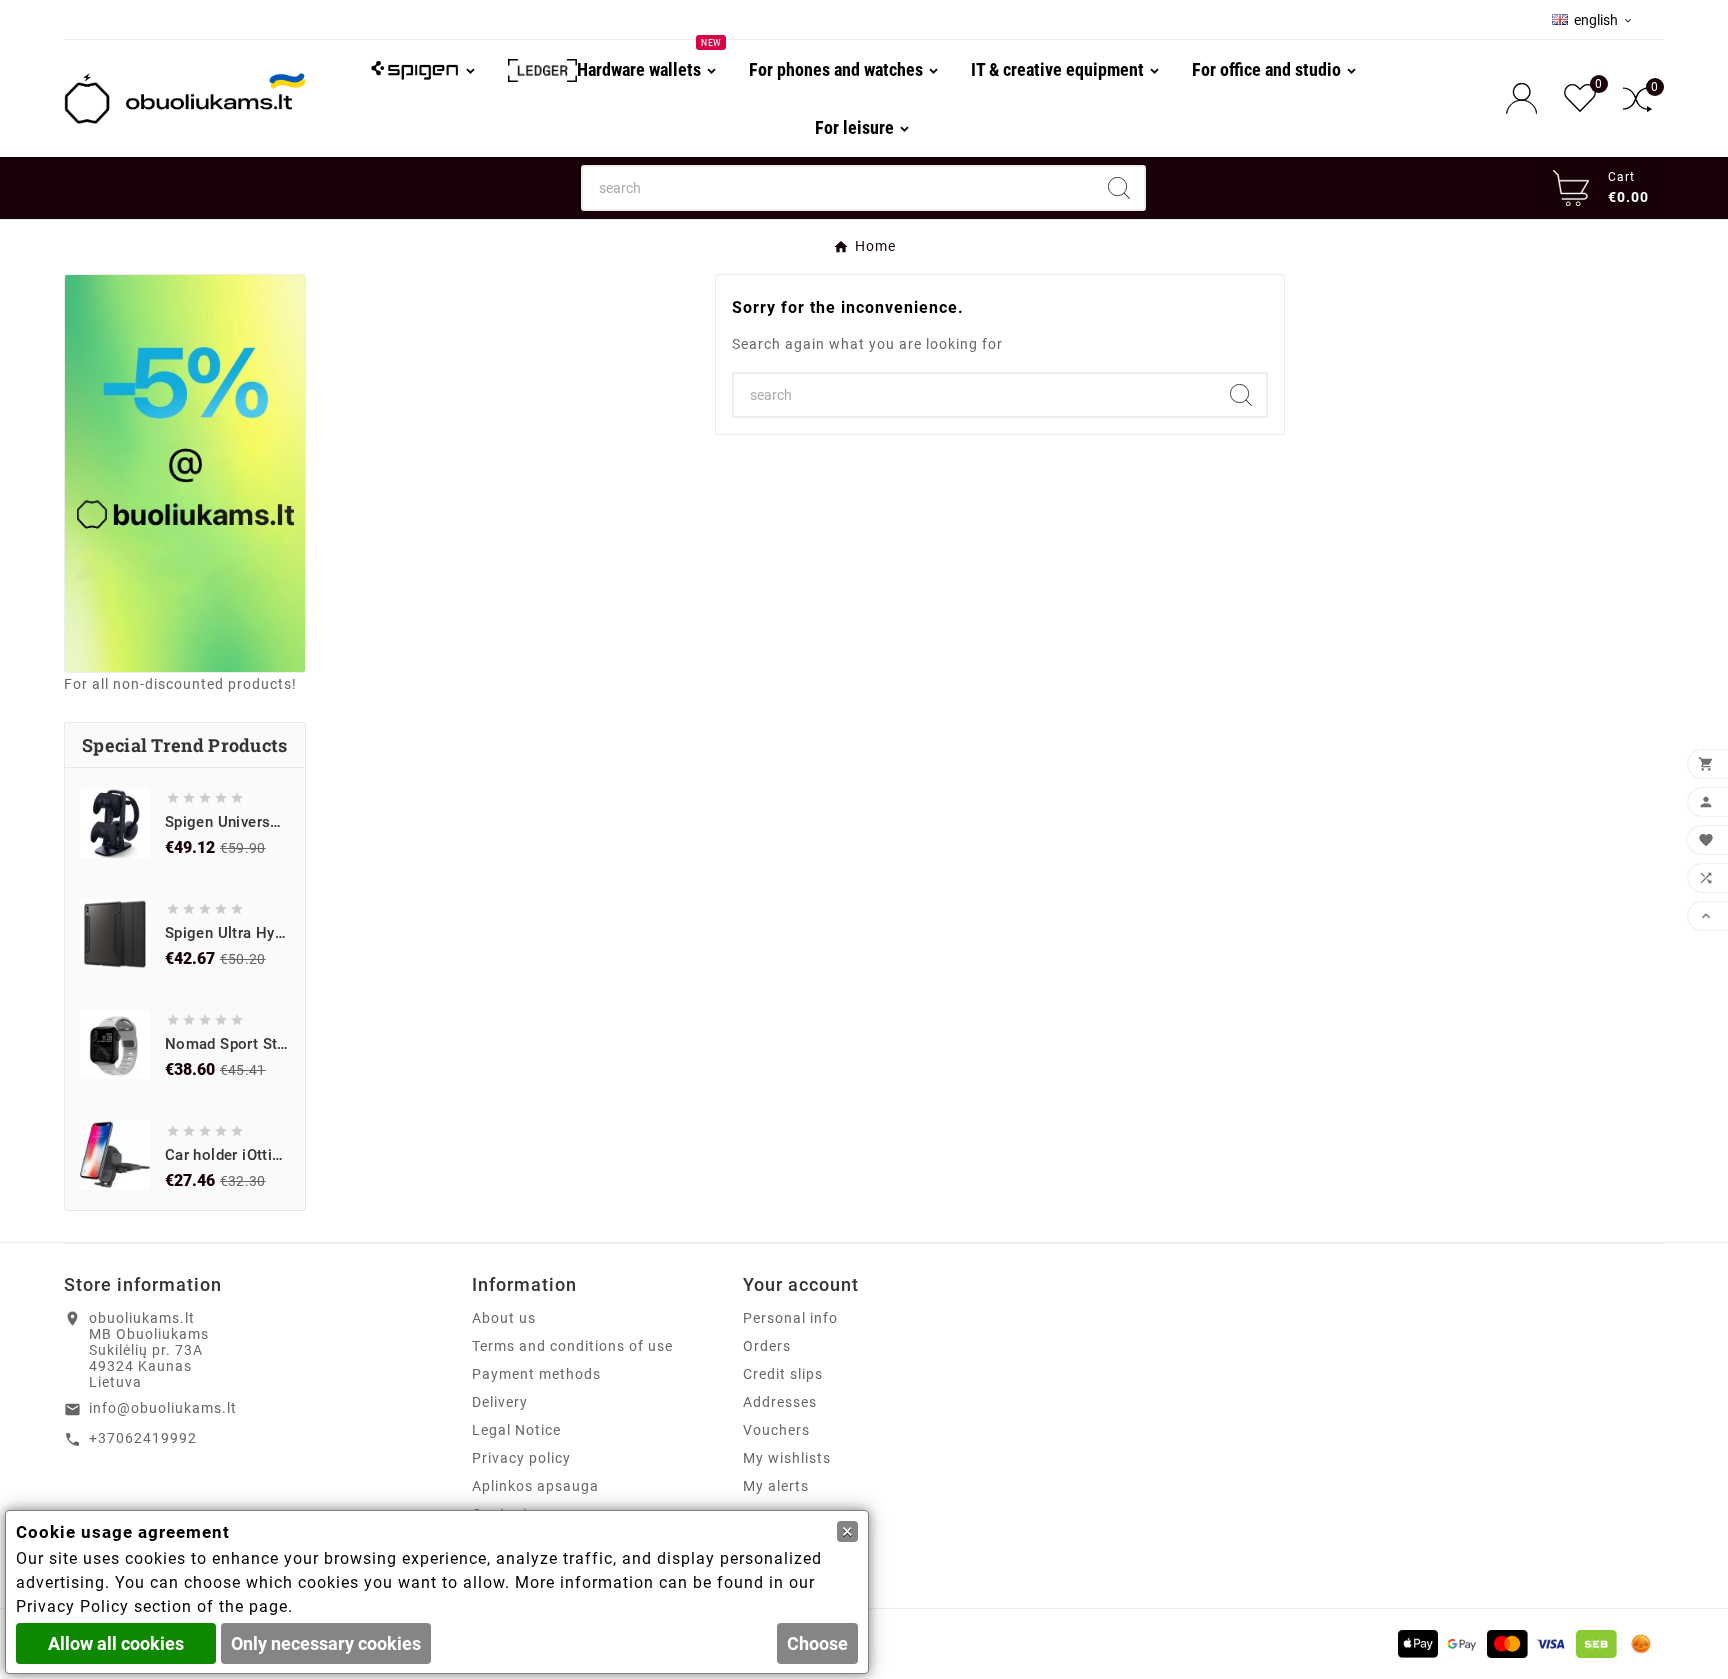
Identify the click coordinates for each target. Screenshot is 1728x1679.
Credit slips (783, 1374)
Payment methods (536, 1374)
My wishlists (787, 1458)
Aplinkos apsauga (535, 1486)
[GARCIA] (423, 68)
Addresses (780, 1402)
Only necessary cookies (326, 1643)
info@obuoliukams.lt (163, 1408)
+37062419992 (143, 1438)
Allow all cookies (116, 1643)
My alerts (776, 1486)
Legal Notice (516, 1430)
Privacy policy (521, 1458)
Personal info (790, 1318)
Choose (817, 1643)
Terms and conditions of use (572, 1346)
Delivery (500, 1402)
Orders (767, 1346)
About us (504, 1318)
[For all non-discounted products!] (185, 473)
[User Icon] (1527, 98)
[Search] (1119, 188)
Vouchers (776, 1430)
